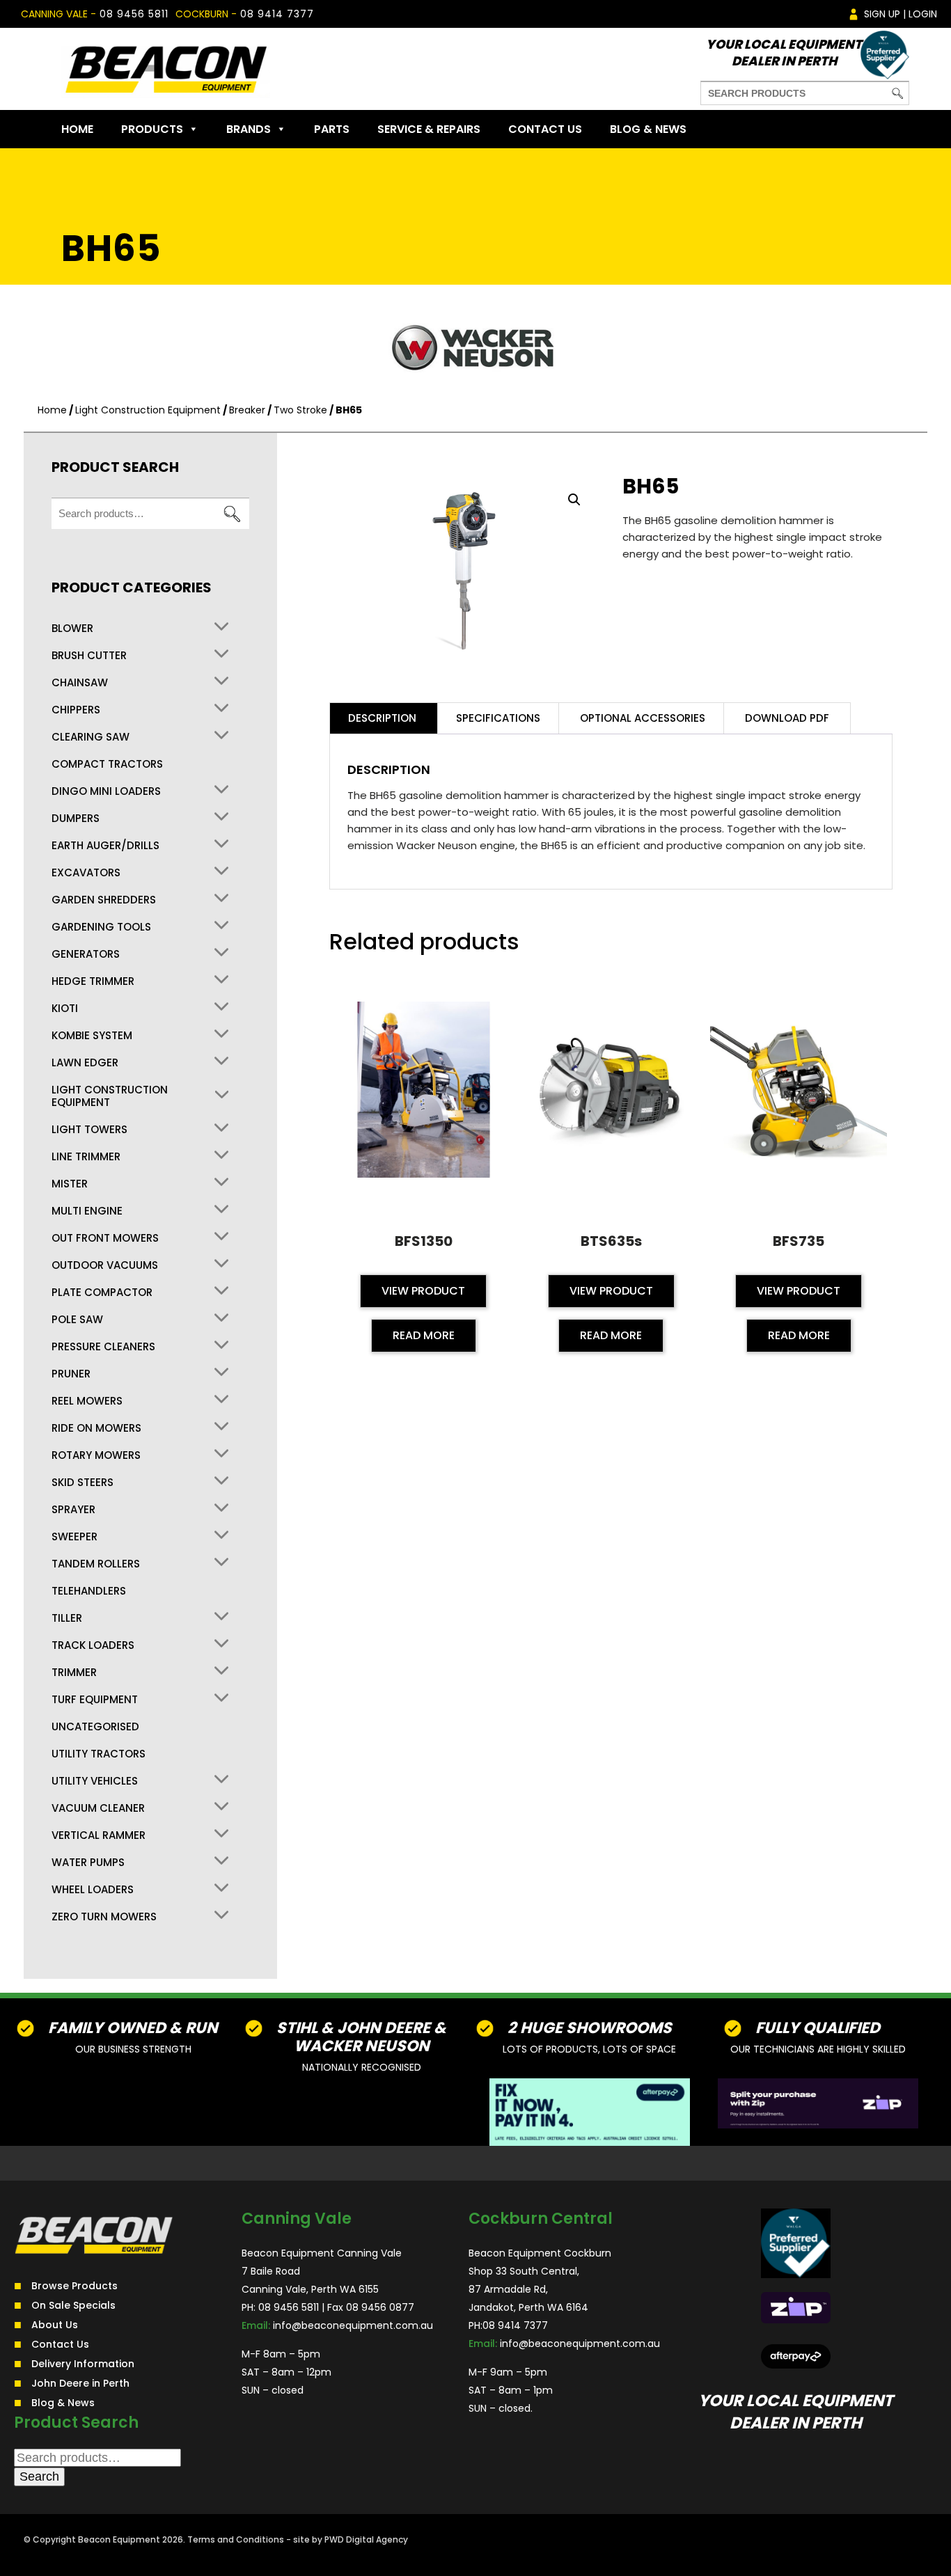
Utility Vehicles (95, 1781)
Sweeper (74, 1537)
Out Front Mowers (105, 1238)
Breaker (247, 410)
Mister (70, 1184)
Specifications (498, 718)
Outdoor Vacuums (105, 1265)
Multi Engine (87, 1211)
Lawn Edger (85, 1063)
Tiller (67, 1618)
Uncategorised (95, 1727)
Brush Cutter (89, 656)
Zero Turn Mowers (104, 1917)
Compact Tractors (107, 764)
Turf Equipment (95, 1700)
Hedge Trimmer (93, 981)
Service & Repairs (429, 129)
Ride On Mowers (96, 1428)
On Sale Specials (73, 2305)
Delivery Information (83, 2363)
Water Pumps (88, 1863)
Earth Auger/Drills (105, 846)
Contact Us (545, 129)
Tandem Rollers (96, 1564)
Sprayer (73, 1510)
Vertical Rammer (99, 1835)
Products (152, 129)
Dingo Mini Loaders (106, 791)
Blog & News (648, 129)
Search (232, 514)
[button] (574, 500)
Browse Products (74, 2285)
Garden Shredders (104, 900)
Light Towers (89, 1130)
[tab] (382, 718)
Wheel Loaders (93, 1890)
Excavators (86, 873)
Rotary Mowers (96, 1455)
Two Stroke (300, 410)
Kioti (65, 1009)
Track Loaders (93, 1645)
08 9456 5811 (134, 14)
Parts (332, 129)
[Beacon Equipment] (166, 69)
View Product (423, 1291)
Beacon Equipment (119, 2539)
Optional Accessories (643, 718)
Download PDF (787, 718)
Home (77, 129)
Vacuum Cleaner (98, 1808)
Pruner (71, 1374)
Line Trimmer (86, 1157)
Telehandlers (89, 1591)
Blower (72, 629)
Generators (86, 954)
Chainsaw (80, 683)
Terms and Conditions (236, 2539)
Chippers (76, 710)
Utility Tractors (99, 1754)
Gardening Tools (101, 927)
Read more (424, 1335)
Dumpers (76, 819)
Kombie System (92, 1036)
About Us (55, 2324)
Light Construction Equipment (148, 410)
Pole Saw (77, 1320)
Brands (249, 129)
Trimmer (74, 1673)
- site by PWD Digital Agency (347, 2539)
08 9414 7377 (277, 14)
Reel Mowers (87, 1401)
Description (382, 718)
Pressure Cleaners (103, 1347)
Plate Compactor (102, 1293)
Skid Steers (82, 1483)
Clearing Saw (91, 737)
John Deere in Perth (80, 2383)
